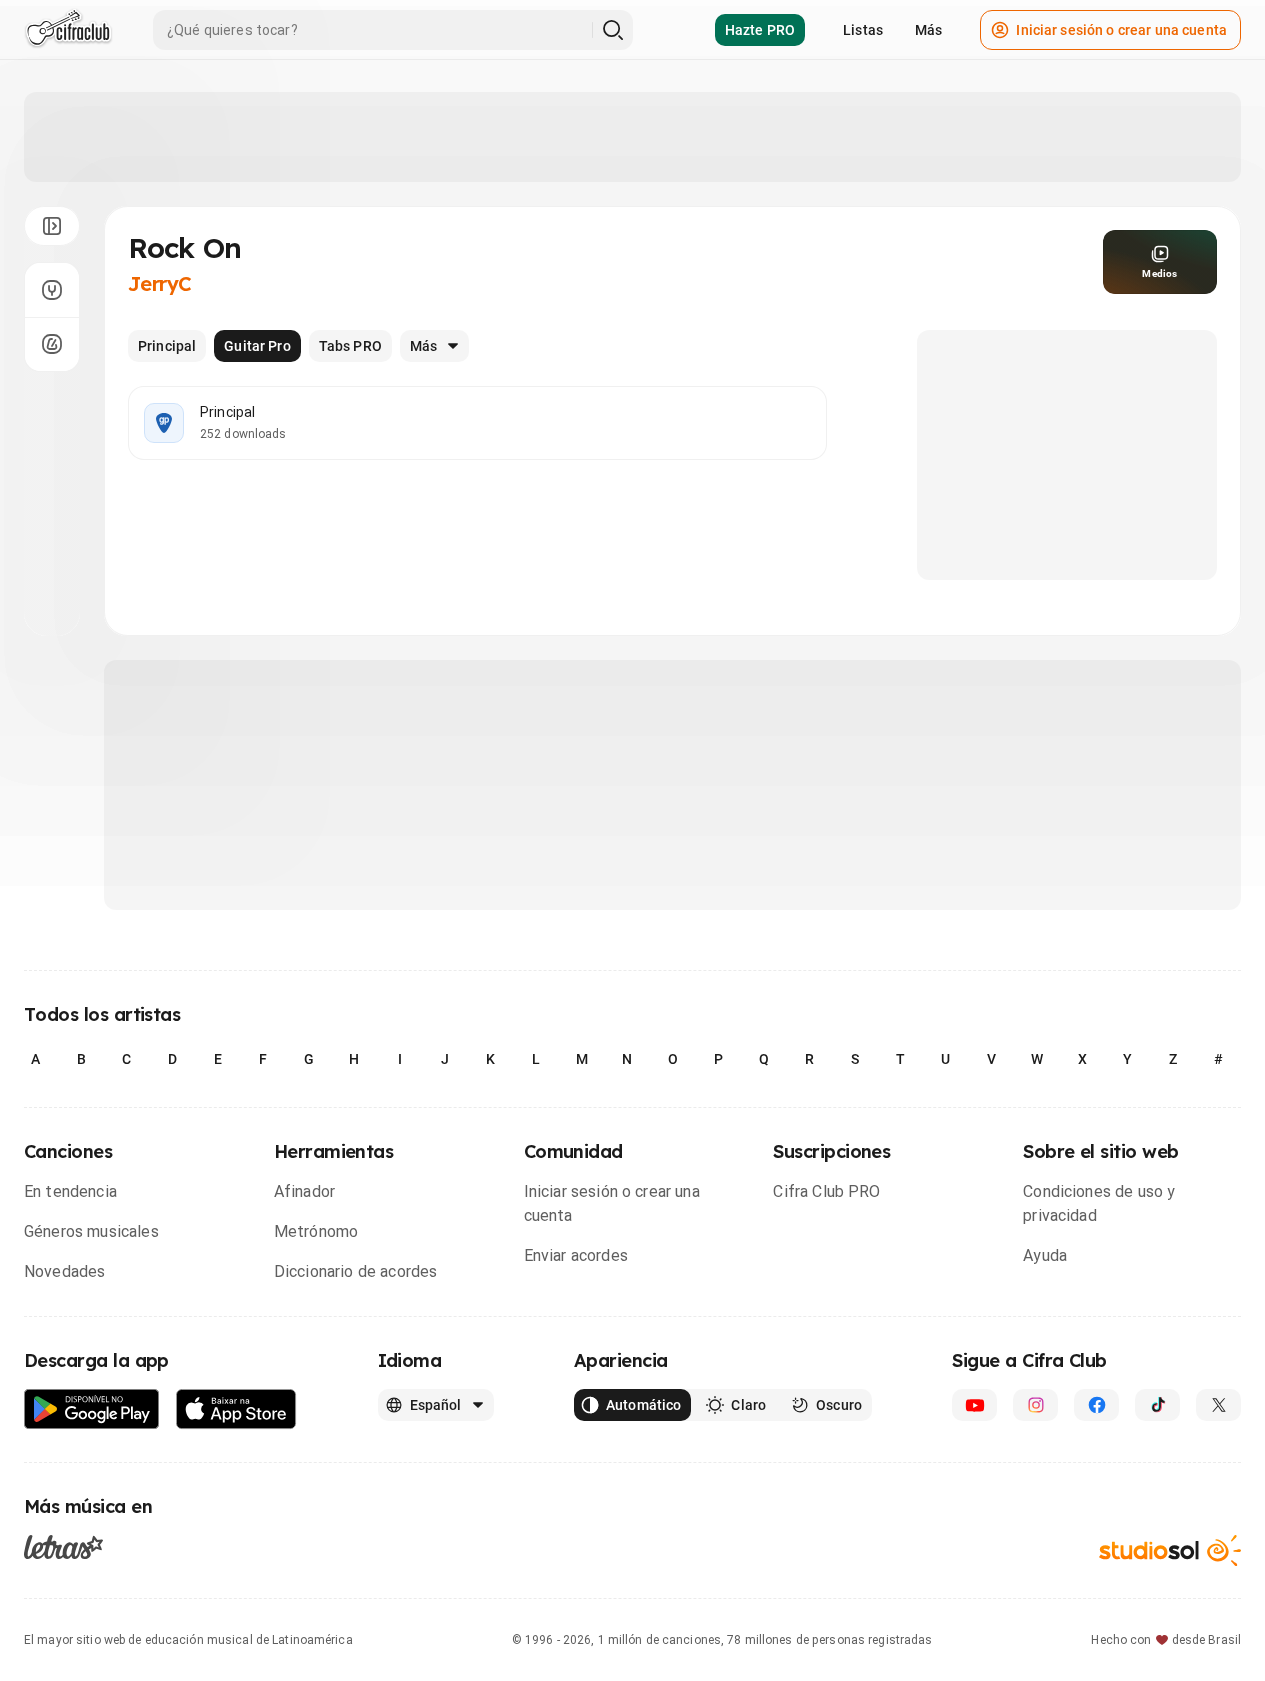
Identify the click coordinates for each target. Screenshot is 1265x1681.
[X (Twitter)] (1218, 1405)
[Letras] (63, 1547)
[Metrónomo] (52, 344)
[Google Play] (92, 1409)
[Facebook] (1096, 1405)
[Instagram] (1035, 1405)
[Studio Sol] (1170, 1550)
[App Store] (236, 1409)
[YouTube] (974, 1405)
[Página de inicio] (68, 30)
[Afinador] (52, 290)
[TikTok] (1157, 1405)
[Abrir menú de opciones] (52, 226)
